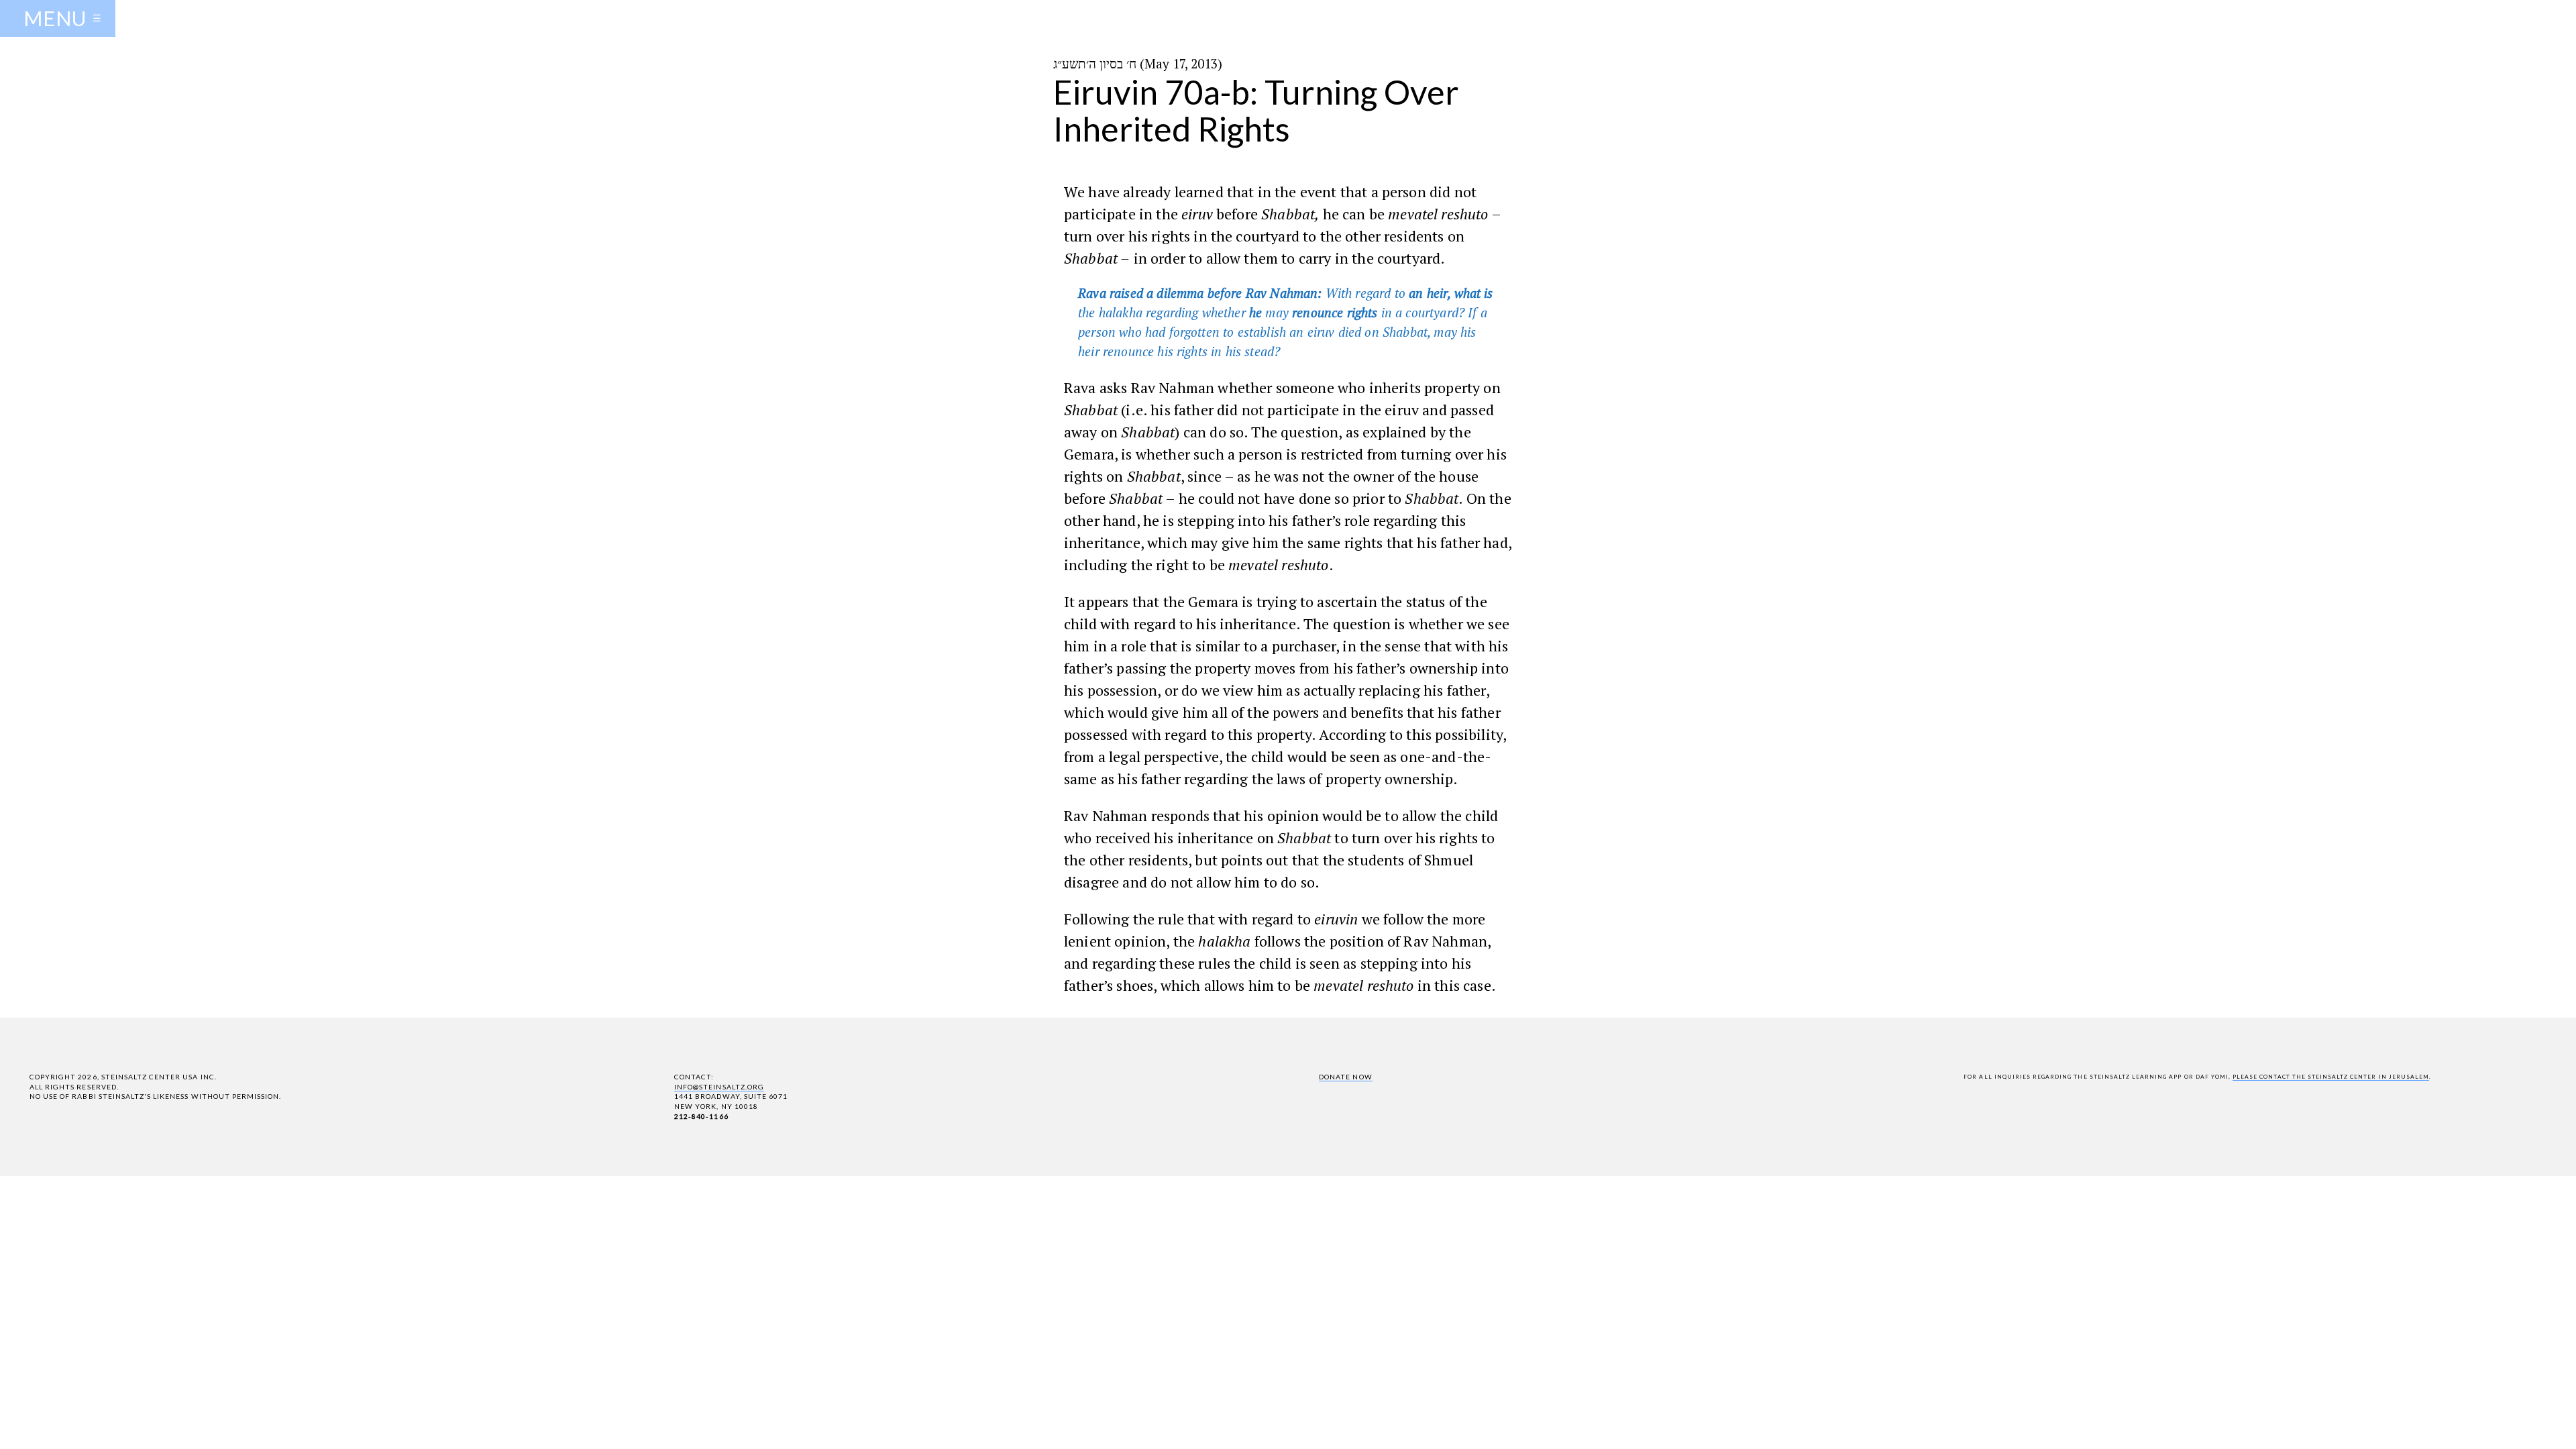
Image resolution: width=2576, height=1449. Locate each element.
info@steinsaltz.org (719, 1087)
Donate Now (1345, 1077)
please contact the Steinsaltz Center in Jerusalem (2331, 1077)
